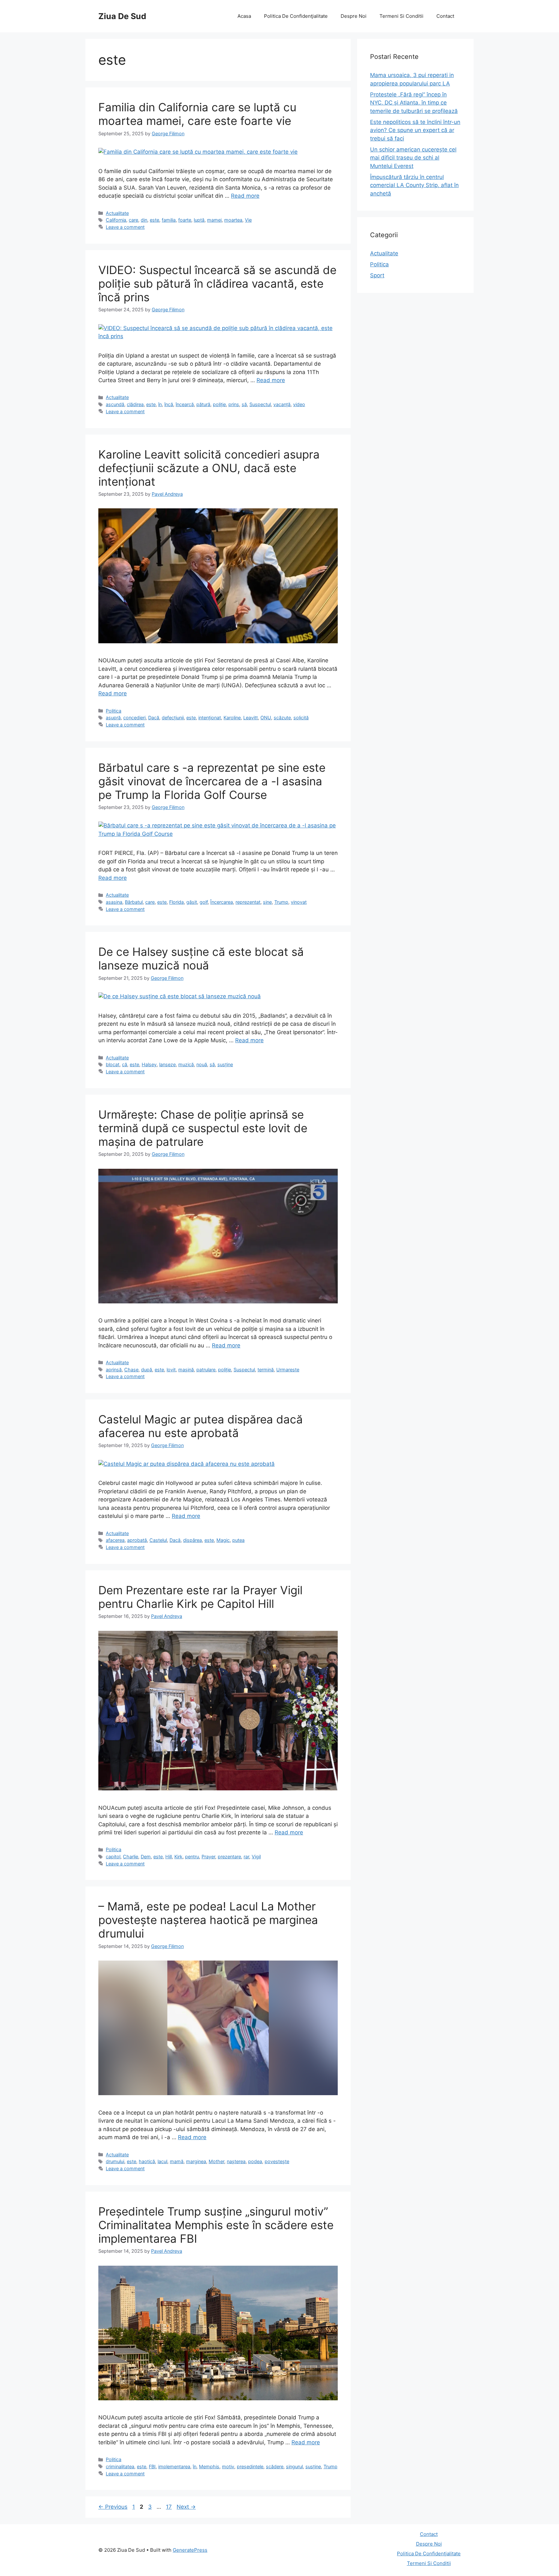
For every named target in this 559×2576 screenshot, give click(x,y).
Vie (248, 220)
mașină (186, 1370)
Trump (281, 902)
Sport (377, 275)
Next (186, 2507)
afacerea (115, 1540)
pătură (203, 404)
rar (246, 1857)
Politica (114, 711)
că (125, 1064)
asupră (113, 718)
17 (170, 2507)
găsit (192, 902)
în (160, 404)
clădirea (135, 404)
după (147, 1370)
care (133, 220)
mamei (214, 220)
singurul (294, 2466)
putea (238, 1540)
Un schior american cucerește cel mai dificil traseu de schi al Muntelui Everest (413, 158)
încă (169, 404)
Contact (445, 16)
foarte (185, 220)
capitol (113, 1857)
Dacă (154, 718)
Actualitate (117, 213)
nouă (202, 1064)
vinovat (299, 902)
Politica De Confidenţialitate (296, 16)
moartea (233, 220)
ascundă (115, 404)
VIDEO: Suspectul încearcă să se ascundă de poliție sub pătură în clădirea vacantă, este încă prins (217, 283)
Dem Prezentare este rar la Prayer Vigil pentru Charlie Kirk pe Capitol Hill (200, 1597)
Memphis (209, 2466)
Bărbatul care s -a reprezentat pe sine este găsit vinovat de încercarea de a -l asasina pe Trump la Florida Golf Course (212, 781)
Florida (176, 902)
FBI (152, 2466)
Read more (245, 196)
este (154, 220)
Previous (113, 2507)
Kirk (178, 1857)
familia (169, 220)
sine (267, 902)
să (244, 404)
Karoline (232, 718)
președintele (250, 2466)
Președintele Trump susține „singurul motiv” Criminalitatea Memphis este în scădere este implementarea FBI (216, 2225)
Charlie (131, 1857)
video (299, 404)
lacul (162, 2161)
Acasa (244, 16)
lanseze (167, 1064)
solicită (301, 718)
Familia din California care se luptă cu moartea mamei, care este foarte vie (197, 114)
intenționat (210, 718)
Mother (216, 2161)
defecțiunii (173, 718)
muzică (186, 1064)
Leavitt (251, 718)
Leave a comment (125, 227)
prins (234, 404)
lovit (171, 1370)
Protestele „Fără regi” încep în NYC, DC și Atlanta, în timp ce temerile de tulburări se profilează (414, 103)
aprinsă (114, 1370)
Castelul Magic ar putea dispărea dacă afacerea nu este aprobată (201, 1426)
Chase (131, 1370)
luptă (199, 220)
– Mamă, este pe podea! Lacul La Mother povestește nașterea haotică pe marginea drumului (208, 1920)
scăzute (282, 718)
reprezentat (248, 902)
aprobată (137, 1540)
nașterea (236, 2161)
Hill (169, 1857)
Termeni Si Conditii (401, 16)
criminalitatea (120, 2466)
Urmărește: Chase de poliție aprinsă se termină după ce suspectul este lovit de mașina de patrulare (203, 1128)
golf (204, 902)
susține (225, 1064)
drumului (115, 2161)
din (144, 220)
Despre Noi (354, 16)
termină (266, 1370)
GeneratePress (190, 2550)
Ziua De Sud (122, 16)
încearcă (185, 404)
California (116, 220)
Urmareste (288, 1370)
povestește (277, 2161)
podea (255, 2161)
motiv (228, 2466)
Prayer (208, 1857)
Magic (223, 1540)
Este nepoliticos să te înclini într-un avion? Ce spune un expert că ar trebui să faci (415, 130)
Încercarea (222, 902)
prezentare (229, 1857)
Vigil (256, 1857)
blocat (113, 1064)
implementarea (174, 2466)
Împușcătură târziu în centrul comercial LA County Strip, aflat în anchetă (414, 185)
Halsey (149, 1064)
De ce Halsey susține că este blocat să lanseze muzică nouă (201, 958)
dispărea (192, 1540)
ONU (266, 718)
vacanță (282, 404)
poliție (219, 404)
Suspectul (260, 404)
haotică (147, 2161)
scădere (275, 2466)
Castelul (158, 1540)
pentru (192, 1857)
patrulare (206, 1370)
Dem (146, 1857)
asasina (114, 902)
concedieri (134, 718)
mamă (177, 2161)
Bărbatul (134, 902)
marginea (196, 2161)
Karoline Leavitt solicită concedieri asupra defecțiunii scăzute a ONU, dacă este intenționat (209, 468)
